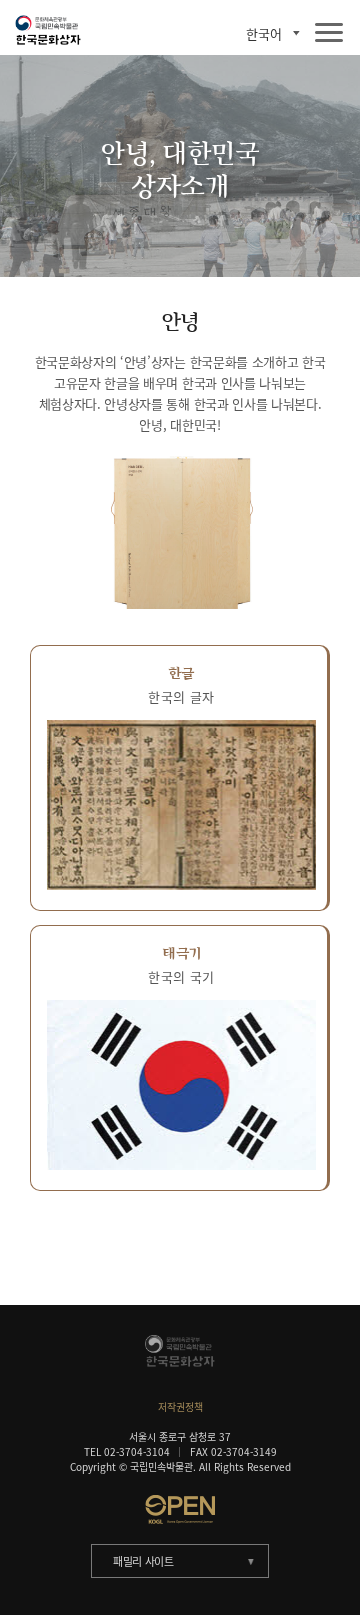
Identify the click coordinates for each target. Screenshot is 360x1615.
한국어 (264, 33)
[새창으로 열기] (180, 1509)
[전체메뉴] (329, 33)
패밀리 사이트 (143, 1561)
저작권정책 (180, 1406)
